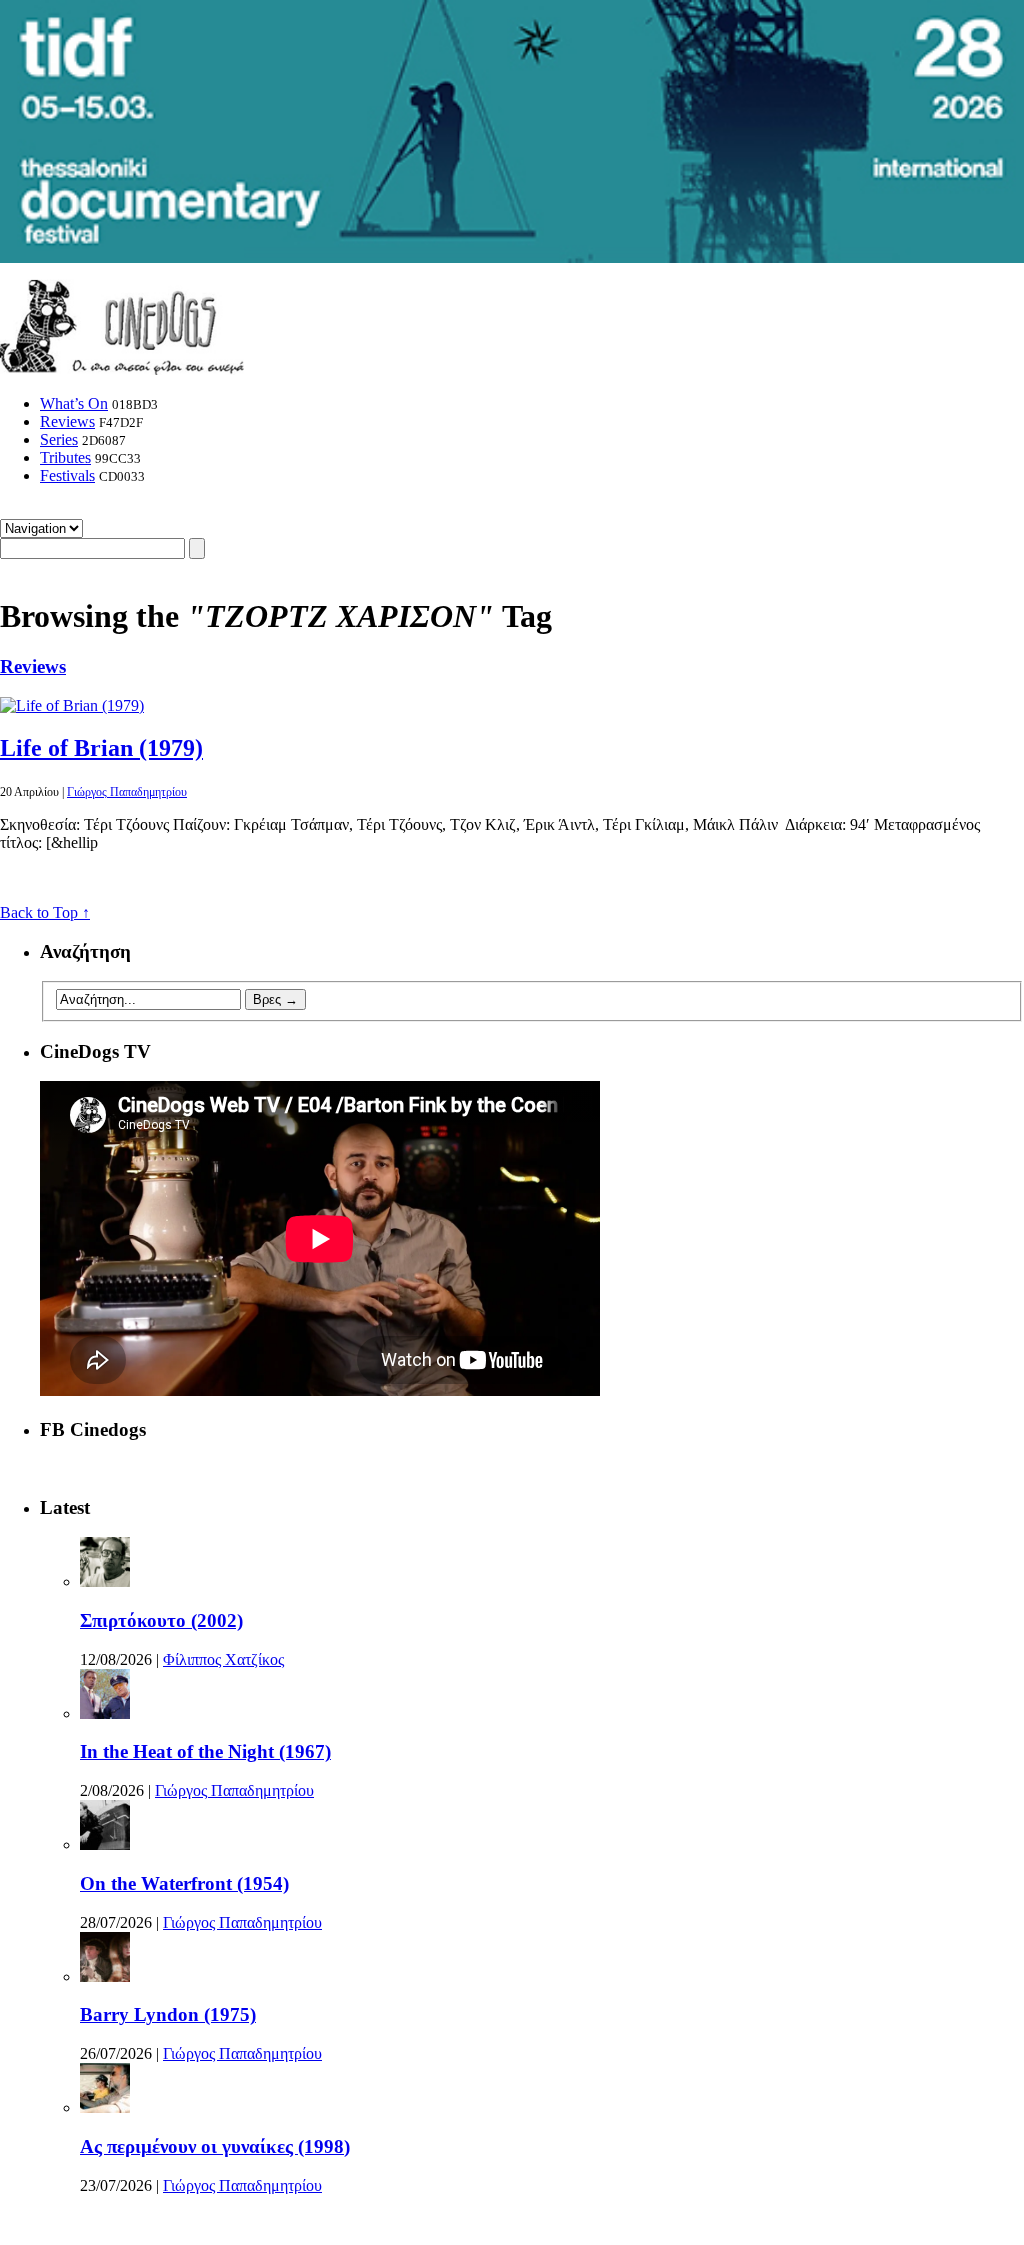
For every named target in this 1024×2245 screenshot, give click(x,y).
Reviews (67, 421)
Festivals (67, 475)
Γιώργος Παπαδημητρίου (127, 792)
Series (59, 439)
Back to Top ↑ (45, 912)
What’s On (74, 403)
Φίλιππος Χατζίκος (223, 1659)
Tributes (65, 457)
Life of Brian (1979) (101, 748)
